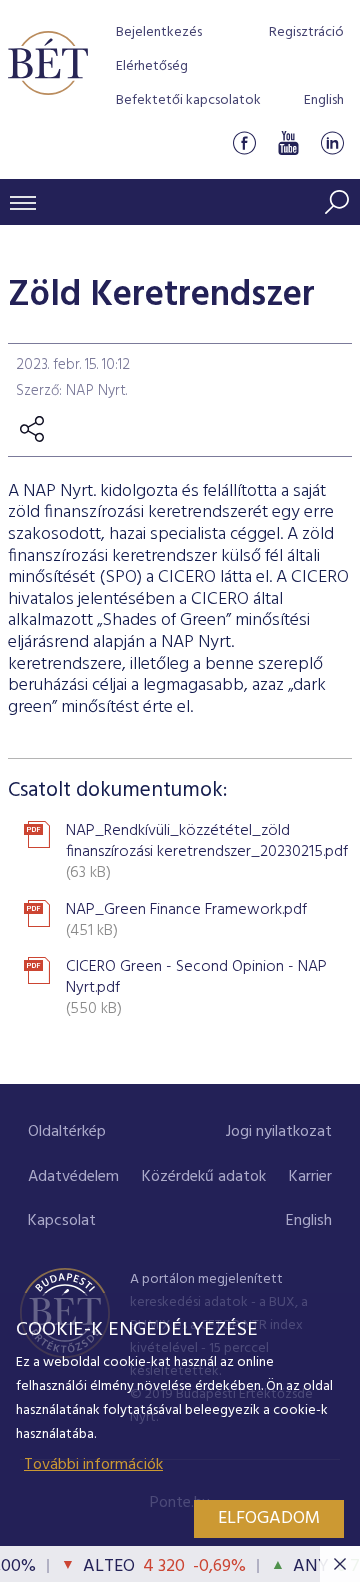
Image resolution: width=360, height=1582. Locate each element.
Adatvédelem (73, 1177)
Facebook (244, 143)
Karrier (310, 1177)
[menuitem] (67, 1132)
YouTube (288, 143)
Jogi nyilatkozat (279, 1132)
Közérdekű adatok (204, 1177)
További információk (93, 1465)
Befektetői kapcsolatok (188, 100)
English (324, 100)
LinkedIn (332, 143)
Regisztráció (306, 32)
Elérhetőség (152, 66)
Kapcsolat (62, 1221)
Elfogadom (269, 1518)
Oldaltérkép (67, 1132)
